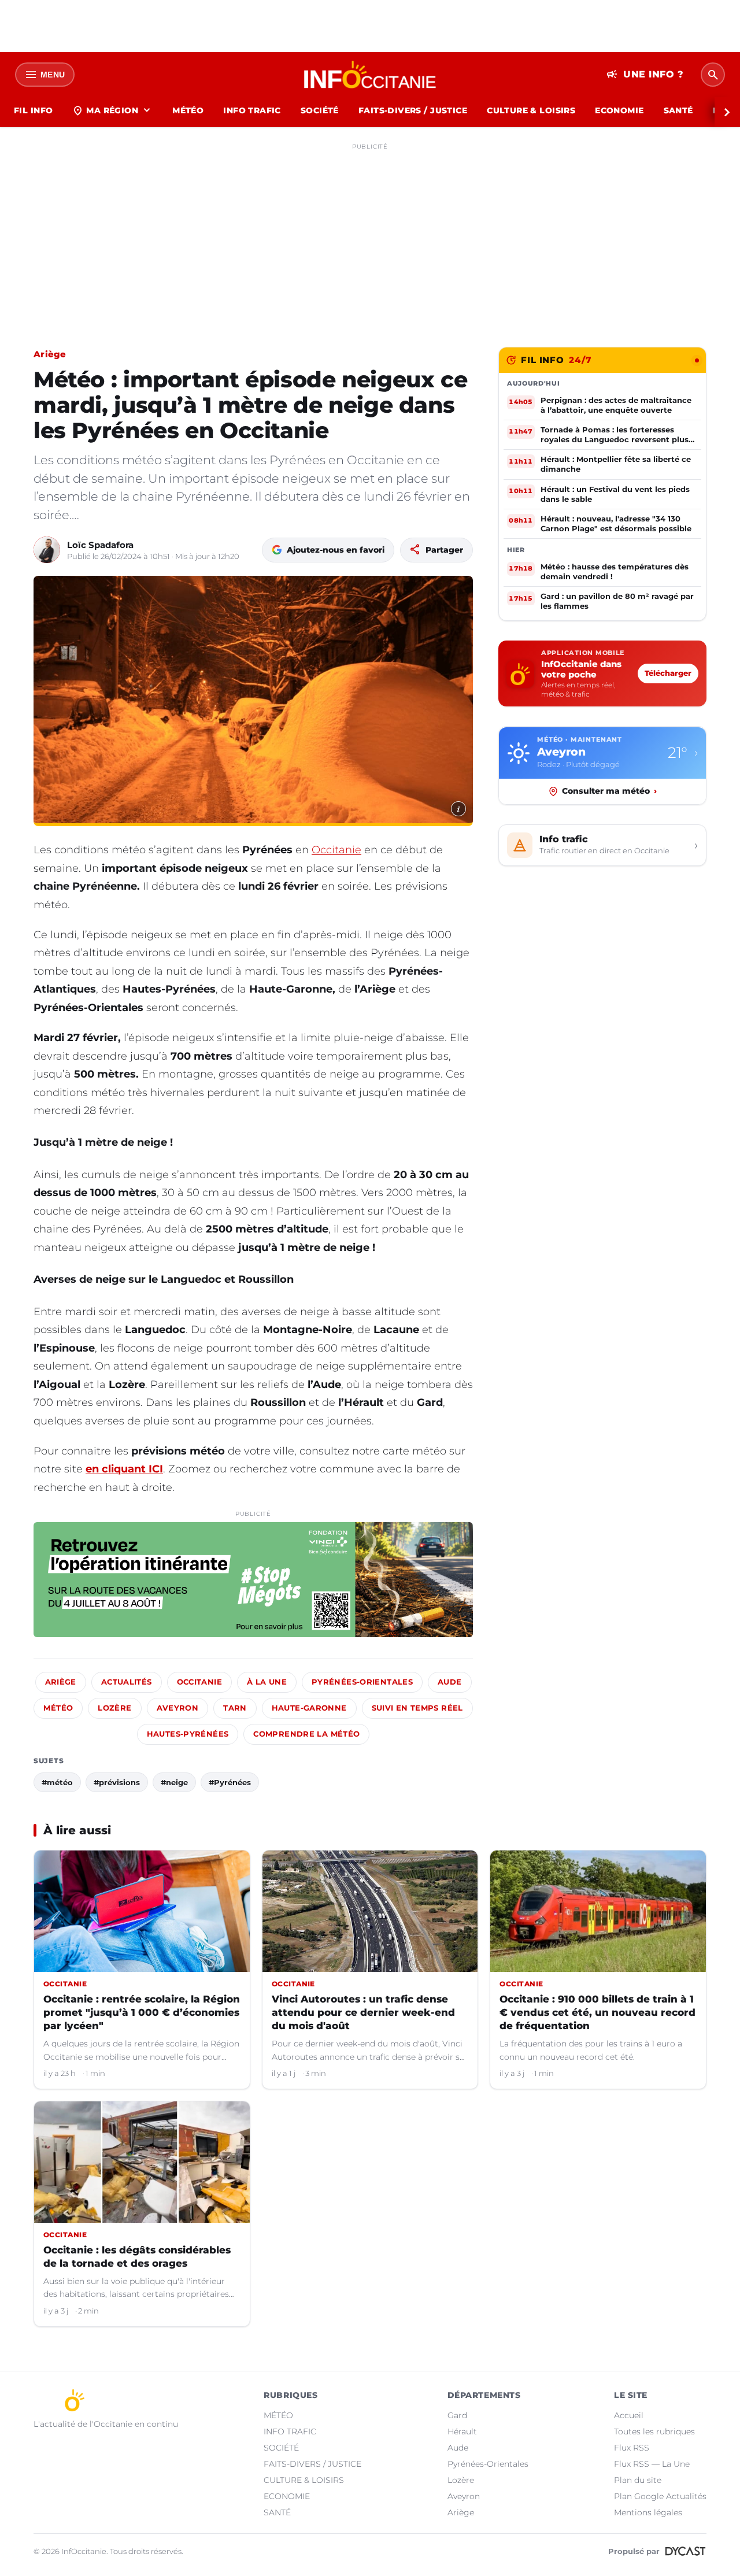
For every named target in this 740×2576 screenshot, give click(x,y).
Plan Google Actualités (660, 2496)
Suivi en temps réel (417, 1708)
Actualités (127, 1682)
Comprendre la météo (306, 1734)
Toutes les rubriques (654, 2431)
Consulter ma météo (609, 791)
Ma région (112, 110)
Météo (58, 1708)
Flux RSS (632, 2448)
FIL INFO (33, 110)
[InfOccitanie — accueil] (370, 75)
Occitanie (336, 850)
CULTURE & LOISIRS (531, 110)
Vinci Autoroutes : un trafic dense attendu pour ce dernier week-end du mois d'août (363, 2012)
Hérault (462, 2431)
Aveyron (178, 1708)
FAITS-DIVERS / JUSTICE (413, 110)
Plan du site (638, 2480)
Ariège (50, 354)
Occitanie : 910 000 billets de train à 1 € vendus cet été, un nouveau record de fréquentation (597, 2012)
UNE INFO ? (645, 75)
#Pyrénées (230, 1782)
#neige (174, 1782)
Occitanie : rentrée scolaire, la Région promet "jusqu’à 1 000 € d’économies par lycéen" (142, 2012)
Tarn (235, 1708)
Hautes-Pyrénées (188, 1734)
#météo (57, 1782)
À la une (267, 1682)
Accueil (629, 2415)
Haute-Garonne (309, 1708)
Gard (457, 2415)
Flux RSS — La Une (652, 2464)
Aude (450, 1682)
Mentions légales (648, 2512)
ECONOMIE (619, 110)
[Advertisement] (370, 236)
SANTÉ (678, 110)
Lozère (114, 1708)
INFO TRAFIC (252, 110)
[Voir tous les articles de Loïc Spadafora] (47, 550)
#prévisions (117, 1782)
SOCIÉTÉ (320, 110)
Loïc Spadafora (100, 545)
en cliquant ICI (124, 1469)
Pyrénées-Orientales (362, 1682)
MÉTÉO (188, 110)
